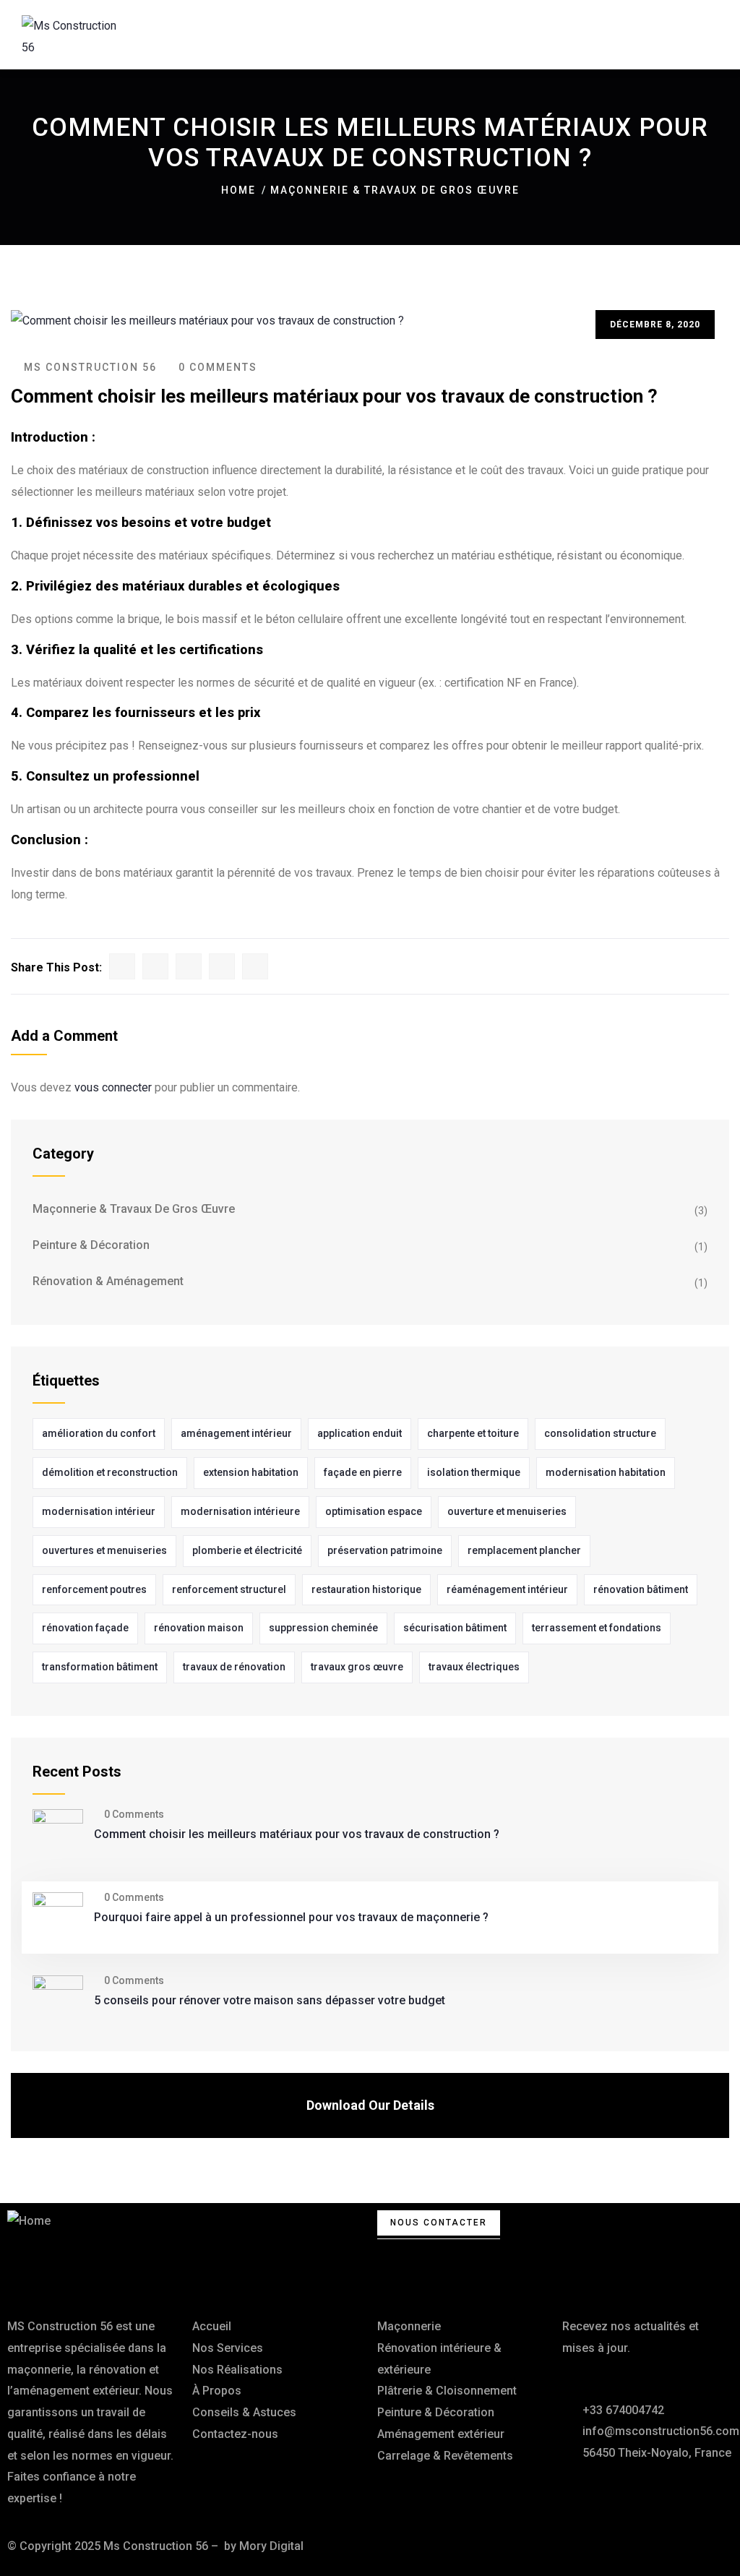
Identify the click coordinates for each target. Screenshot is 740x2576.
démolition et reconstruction (110, 1472)
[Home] (29, 2221)
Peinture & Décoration (91, 1245)
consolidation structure (600, 1433)
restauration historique (366, 1589)
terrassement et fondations (597, 1628)
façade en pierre (363, 1472)
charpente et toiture (473, 1433)
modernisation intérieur (99, 1511)
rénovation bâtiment (641, 1589)
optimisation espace (374, 1511)
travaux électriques (474, 1667)
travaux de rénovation (234, 1667)
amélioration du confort (99, 1433)
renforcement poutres (94, 1589)
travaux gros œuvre (357, 1667)
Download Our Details (370, 2105)
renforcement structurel (229, 1589)
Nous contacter (439, 2223)
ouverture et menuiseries (507, 1511)
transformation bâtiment (100, 1667)
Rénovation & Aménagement (108, 1281)
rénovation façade (85, 1628)
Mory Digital (271, 2546)
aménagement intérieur (236, 1433)
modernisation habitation (606, 1472)
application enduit (360, 1433)
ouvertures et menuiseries (104, 1550)
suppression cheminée (323, 1628)
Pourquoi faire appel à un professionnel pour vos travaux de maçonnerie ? (291, 1917)
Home (238, 190)
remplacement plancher (524, 1550)
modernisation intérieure (240, 1511)
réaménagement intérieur (507, 1589)
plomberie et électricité (247, 1550)
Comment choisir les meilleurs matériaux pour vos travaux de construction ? (297, 1834)
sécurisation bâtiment (455, 1628)
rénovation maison (199, 1628)
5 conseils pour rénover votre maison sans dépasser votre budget (270, 2000)
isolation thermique (474, 1472)
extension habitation (251, 1472)
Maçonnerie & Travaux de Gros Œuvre (395, 190)
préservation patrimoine (385, 1550)
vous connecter (113, 1087)
